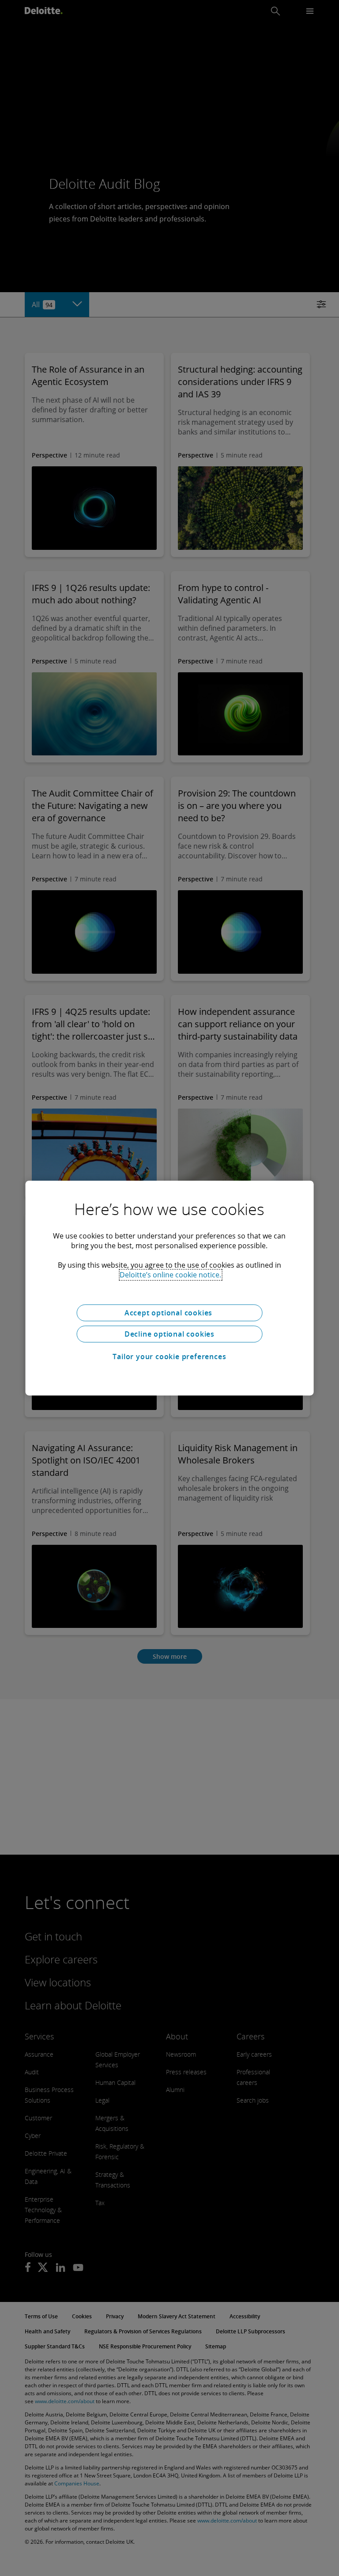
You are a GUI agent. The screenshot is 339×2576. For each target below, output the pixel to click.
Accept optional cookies (169, 1313)
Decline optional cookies (169, 1334)
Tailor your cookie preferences (169, 1357)
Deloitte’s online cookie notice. (170, 1275)
